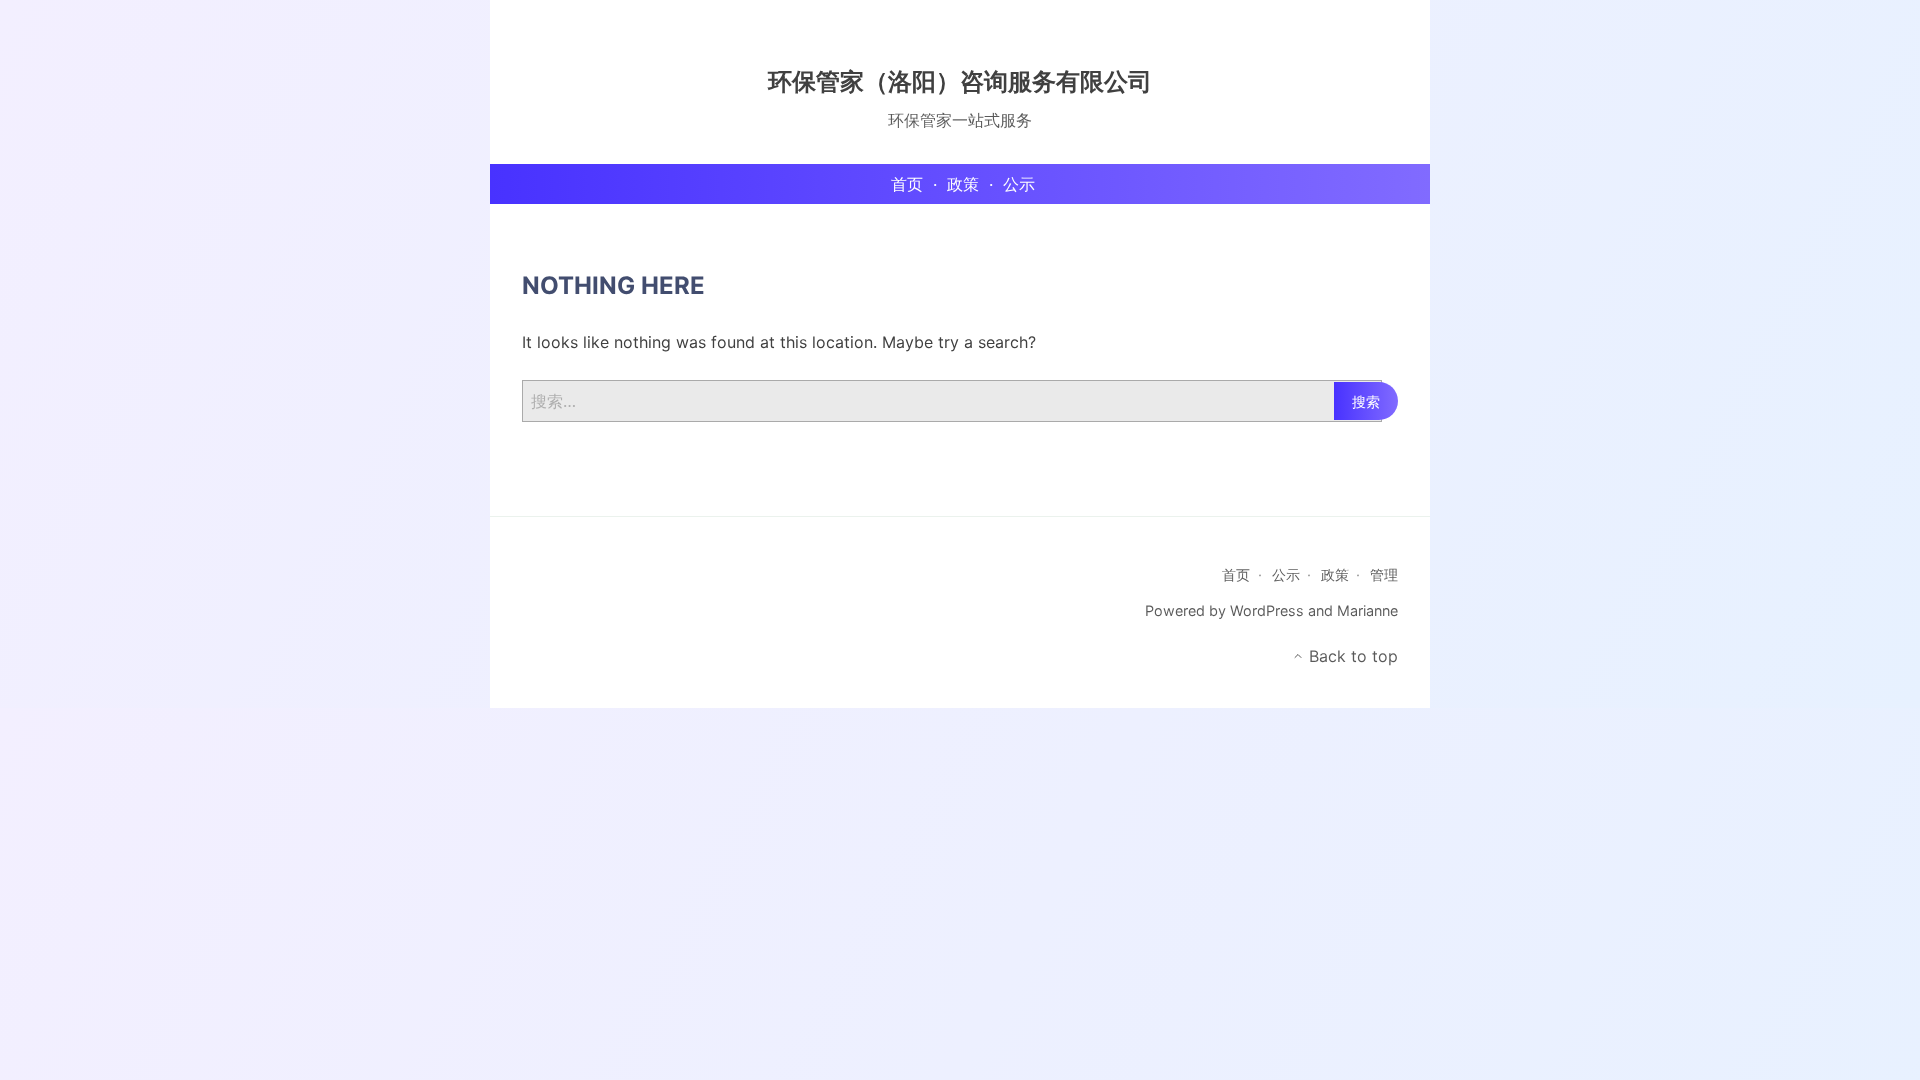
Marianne (1367, 610)
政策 (1335, 574)
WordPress (1267, 610)
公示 (1286, 574)
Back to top (1351, 656)
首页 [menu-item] (907, 184)
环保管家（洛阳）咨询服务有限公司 (960, 81)
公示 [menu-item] (1019, 184)
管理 (1384, 574)
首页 (1236, 574)
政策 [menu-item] (963, 184)
